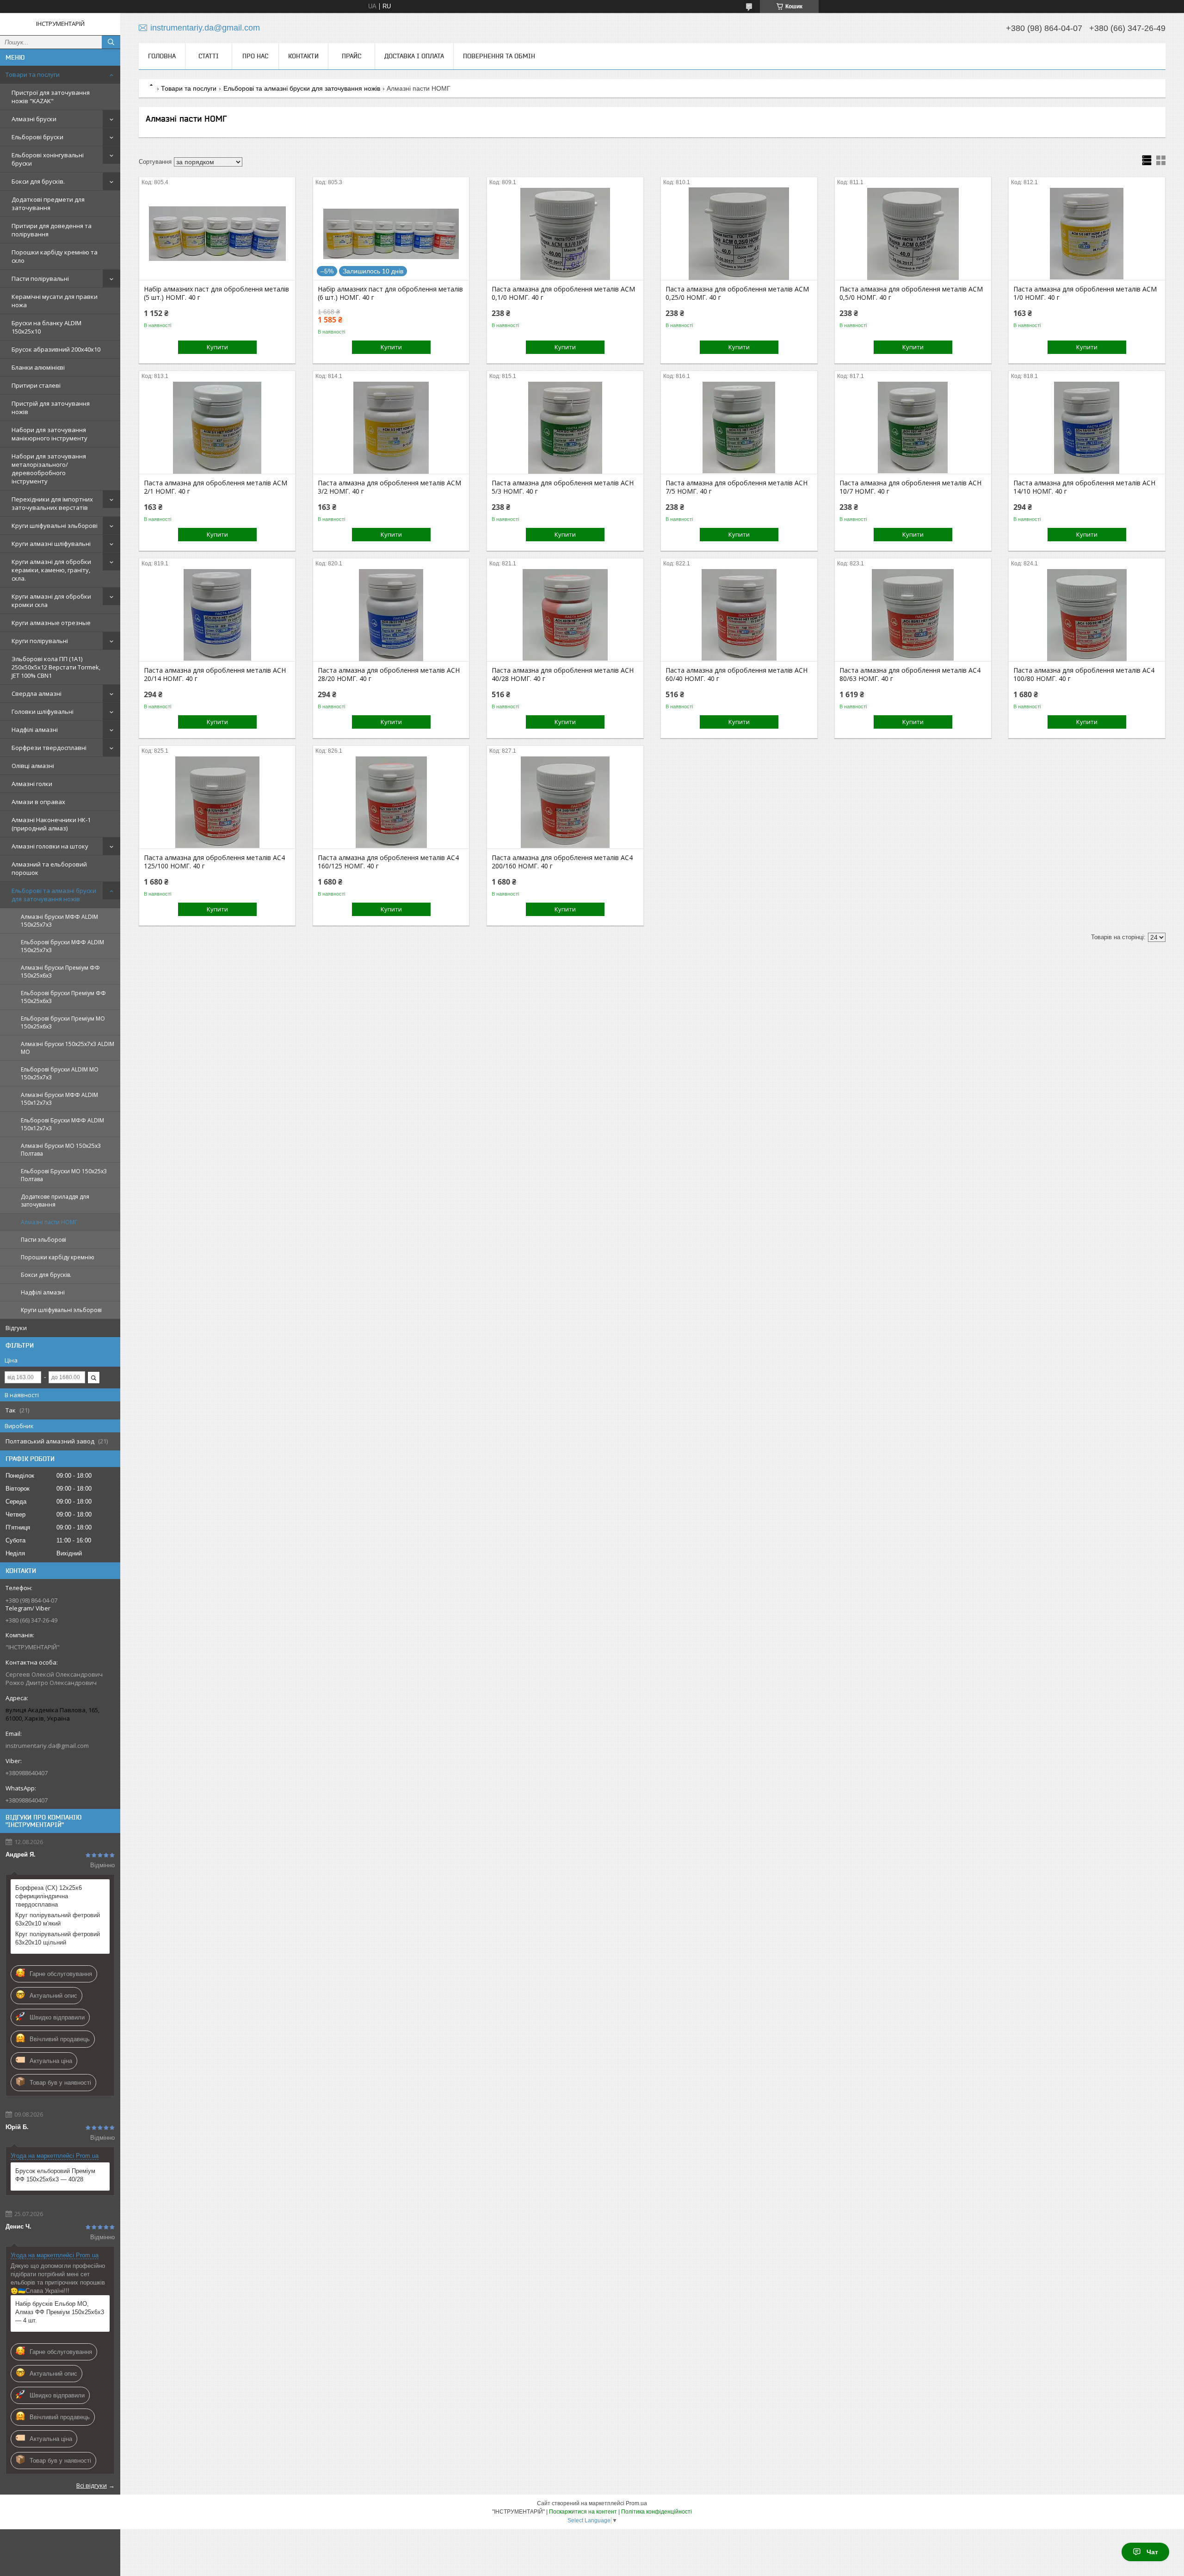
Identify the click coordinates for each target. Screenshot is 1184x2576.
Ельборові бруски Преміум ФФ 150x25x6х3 (63, 997)
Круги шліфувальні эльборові (55, 526)
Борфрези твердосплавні (49, 748)
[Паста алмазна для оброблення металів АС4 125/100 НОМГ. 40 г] (217, 802)
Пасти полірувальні (40, 279)
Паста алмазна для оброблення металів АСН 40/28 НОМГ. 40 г (563, 675)
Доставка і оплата (414, 56)
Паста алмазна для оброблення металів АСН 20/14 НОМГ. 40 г (215, 675)
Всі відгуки (92, 2485)
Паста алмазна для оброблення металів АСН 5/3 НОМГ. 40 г (563, 487)
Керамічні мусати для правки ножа (55, 301)
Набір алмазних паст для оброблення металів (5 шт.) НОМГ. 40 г (216, 293)
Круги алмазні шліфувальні (51, 544)
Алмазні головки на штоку (50, 846)
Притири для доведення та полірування (52, 230)
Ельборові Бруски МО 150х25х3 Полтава (64, 1175)
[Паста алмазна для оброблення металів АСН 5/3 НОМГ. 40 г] (565, 427)
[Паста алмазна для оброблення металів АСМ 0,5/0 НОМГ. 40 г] (913, 234)
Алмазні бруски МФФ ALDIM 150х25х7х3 (59, 921)
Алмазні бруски (34, 119)
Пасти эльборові (43, 1240)
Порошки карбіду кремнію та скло (55, 256)
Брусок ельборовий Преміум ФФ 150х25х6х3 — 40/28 (55, 2175)
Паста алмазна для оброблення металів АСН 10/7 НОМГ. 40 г (910, 487)
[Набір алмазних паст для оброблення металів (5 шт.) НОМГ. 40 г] (217, 234)
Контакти (303, 56)
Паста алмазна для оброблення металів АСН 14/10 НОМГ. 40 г (1084, 487)
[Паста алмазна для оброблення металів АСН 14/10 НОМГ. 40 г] (1087, 427)
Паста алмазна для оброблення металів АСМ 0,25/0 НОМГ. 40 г (737, 293)
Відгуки (16, 1328)
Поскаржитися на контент (583, 2512)
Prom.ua (636, 2503)
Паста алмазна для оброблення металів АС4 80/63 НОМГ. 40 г (910, 675)
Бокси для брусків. (38, 181)
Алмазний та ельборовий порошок (49, 868)
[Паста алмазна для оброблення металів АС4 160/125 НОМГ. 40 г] (391, 802)
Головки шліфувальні (43, 712)
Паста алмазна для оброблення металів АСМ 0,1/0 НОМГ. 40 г (563, 293)
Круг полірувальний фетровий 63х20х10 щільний (58, 1938)
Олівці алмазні (33, 766)
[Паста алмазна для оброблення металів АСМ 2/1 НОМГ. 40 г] (217, 427)
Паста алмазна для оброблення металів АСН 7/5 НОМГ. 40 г (737, 487)
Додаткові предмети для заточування (48, 204)
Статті (209, 56)
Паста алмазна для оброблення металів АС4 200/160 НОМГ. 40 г (562, 862)
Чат (1152, 2552)
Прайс (351, 56)
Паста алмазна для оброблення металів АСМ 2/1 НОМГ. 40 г (216, 487)
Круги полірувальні (40, 641)
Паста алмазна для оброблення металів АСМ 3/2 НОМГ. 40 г (389, 487)
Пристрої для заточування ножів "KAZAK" (51, 97)
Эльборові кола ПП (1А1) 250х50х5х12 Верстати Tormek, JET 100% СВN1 (56, 667)
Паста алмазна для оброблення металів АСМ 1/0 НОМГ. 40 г (1085, 293)
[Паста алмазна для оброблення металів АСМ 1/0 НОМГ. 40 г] (1087, 234)
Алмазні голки (32, 784)
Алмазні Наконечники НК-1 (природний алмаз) (51, 824)
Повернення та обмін (499, 56)
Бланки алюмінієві (38, 367)
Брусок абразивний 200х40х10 (56, 349)
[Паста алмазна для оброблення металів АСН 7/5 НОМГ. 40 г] (739, 427)
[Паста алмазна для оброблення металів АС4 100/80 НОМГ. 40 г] (1087, 615)
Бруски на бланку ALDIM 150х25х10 (46, 327)
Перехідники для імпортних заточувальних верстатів (52, 503)
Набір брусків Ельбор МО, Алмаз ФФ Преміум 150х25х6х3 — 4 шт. (60, 2312)
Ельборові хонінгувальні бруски (48, 159)
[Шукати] (111, 42)
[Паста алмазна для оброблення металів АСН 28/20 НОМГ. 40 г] (391, 615)
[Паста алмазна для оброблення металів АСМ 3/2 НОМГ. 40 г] (391, 427)
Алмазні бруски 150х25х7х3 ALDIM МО (68, 1048)
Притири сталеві (36, 385)
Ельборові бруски (37, 137)
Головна (162, 56)
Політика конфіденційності (657, 2512)
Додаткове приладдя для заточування (55, 1201)
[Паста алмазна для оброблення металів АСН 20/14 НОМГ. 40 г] (217, 615)
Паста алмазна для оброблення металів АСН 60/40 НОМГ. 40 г (737, 675)
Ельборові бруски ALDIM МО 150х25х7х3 (60, 1073)
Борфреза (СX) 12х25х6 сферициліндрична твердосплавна (49, 1896)
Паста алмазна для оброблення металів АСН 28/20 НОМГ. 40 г (389, 675)
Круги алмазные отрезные (51, 623)
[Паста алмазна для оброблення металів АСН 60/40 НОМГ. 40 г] (739, 615)
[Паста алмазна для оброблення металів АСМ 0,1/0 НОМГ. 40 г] (565, 234)
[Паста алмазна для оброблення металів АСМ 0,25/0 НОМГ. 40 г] (739, 234)
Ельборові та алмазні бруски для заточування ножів (54, 895)
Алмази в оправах (38, 802)
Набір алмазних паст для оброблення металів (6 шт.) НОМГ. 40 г (390, 293)
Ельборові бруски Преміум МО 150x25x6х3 (63, 1022)
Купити (217, 347)
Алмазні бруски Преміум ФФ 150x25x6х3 (60, 972)
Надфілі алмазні (35, 730)
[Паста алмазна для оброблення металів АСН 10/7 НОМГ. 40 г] (913, 427)
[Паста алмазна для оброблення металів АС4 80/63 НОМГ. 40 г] (913, 615)
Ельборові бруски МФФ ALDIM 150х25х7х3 (62, 946)
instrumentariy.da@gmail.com (47, 1746)
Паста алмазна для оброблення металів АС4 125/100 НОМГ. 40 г (214, 862)
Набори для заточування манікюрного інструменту (49, 434)
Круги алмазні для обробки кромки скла (51, 601)
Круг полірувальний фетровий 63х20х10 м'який (58, 1919)
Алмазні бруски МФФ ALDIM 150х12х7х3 (59, 1099)
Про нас (255, 56)
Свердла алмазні (37, 694)
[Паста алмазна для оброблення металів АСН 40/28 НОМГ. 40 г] (565, 615)
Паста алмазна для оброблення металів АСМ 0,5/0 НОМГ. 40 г (911, 293)
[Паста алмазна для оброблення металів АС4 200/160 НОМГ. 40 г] (565, 802)
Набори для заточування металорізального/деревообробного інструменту (49, 469)
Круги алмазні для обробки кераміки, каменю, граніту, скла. (51, 570)
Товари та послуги (33, 74)
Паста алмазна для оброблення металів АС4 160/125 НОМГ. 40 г (388, 862)
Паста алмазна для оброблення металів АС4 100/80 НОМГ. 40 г (1084, 675)
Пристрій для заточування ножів (51, 408)
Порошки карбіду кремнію (58, 1257)
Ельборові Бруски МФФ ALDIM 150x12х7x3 (62, 1124)
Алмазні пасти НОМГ (49, 1222)
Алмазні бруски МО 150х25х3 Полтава (61, 1150)
